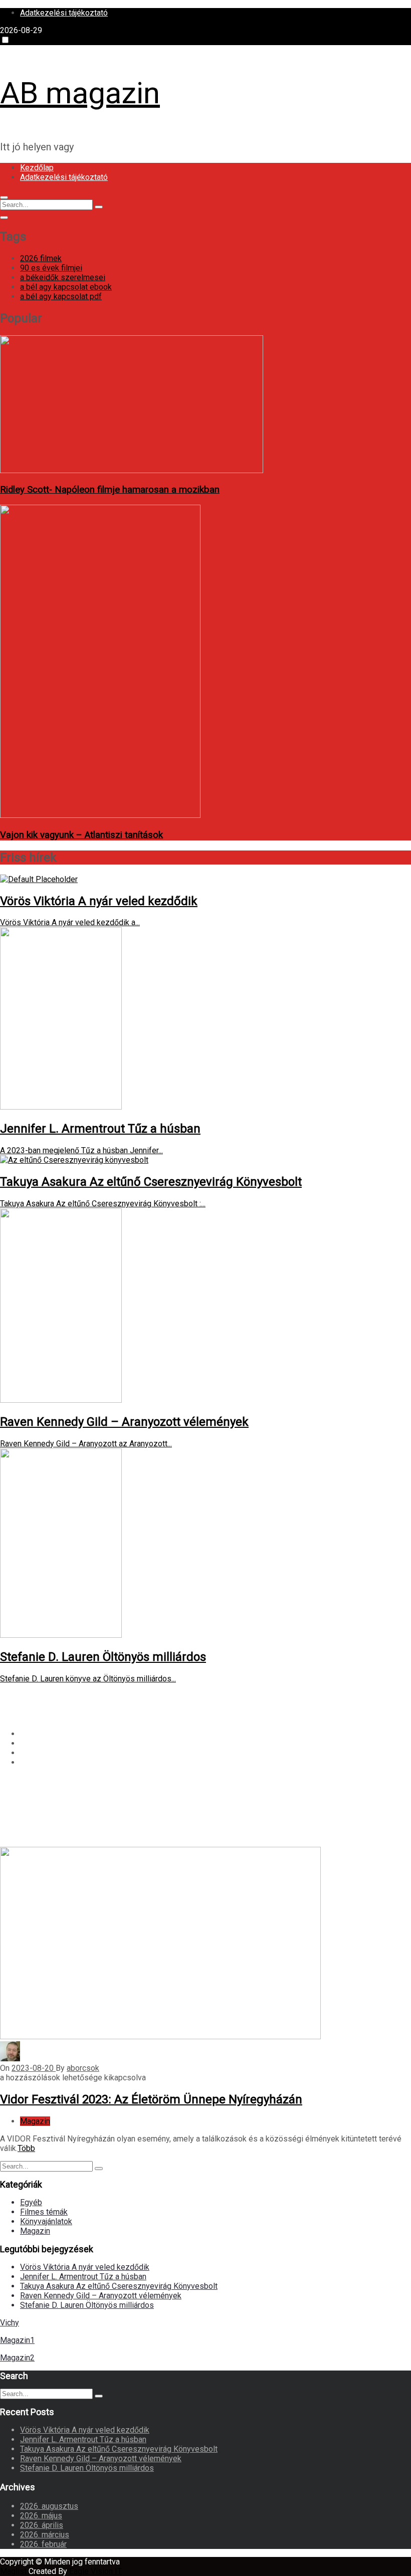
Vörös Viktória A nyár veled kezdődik (85, 2267)
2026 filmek (41, 258)
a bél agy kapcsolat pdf (61, 296)
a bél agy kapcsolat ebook (66, 287)
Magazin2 (17, 2358)
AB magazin (80, 93)
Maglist (14, 2571)
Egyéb (31, 2202)
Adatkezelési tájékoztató (64, 13)
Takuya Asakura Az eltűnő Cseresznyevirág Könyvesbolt (119, 2286)
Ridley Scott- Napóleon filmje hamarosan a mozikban (110, 490)
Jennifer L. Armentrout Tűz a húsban (83, 2277)
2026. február (43, 2544)
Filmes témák (44, 2212)
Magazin (35, 2121)
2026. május (41, 2516)
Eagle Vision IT (95, 2571)
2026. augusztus (49, 2506)
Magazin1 (17, 2340)
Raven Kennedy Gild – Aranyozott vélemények (101, 2296)
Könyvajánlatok (46, 2221)
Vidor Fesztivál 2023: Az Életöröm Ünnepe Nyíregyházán (151, 2099)
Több (26, 2148)
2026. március (45, 2535)
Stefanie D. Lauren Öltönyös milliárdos (87, 2305)
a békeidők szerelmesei (63, 277)
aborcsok (83, 2068)
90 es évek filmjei (51, 268)
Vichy (10, 2323)
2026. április (42, 2525)
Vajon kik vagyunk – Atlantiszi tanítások (81, 835)
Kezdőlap (37, 168)
